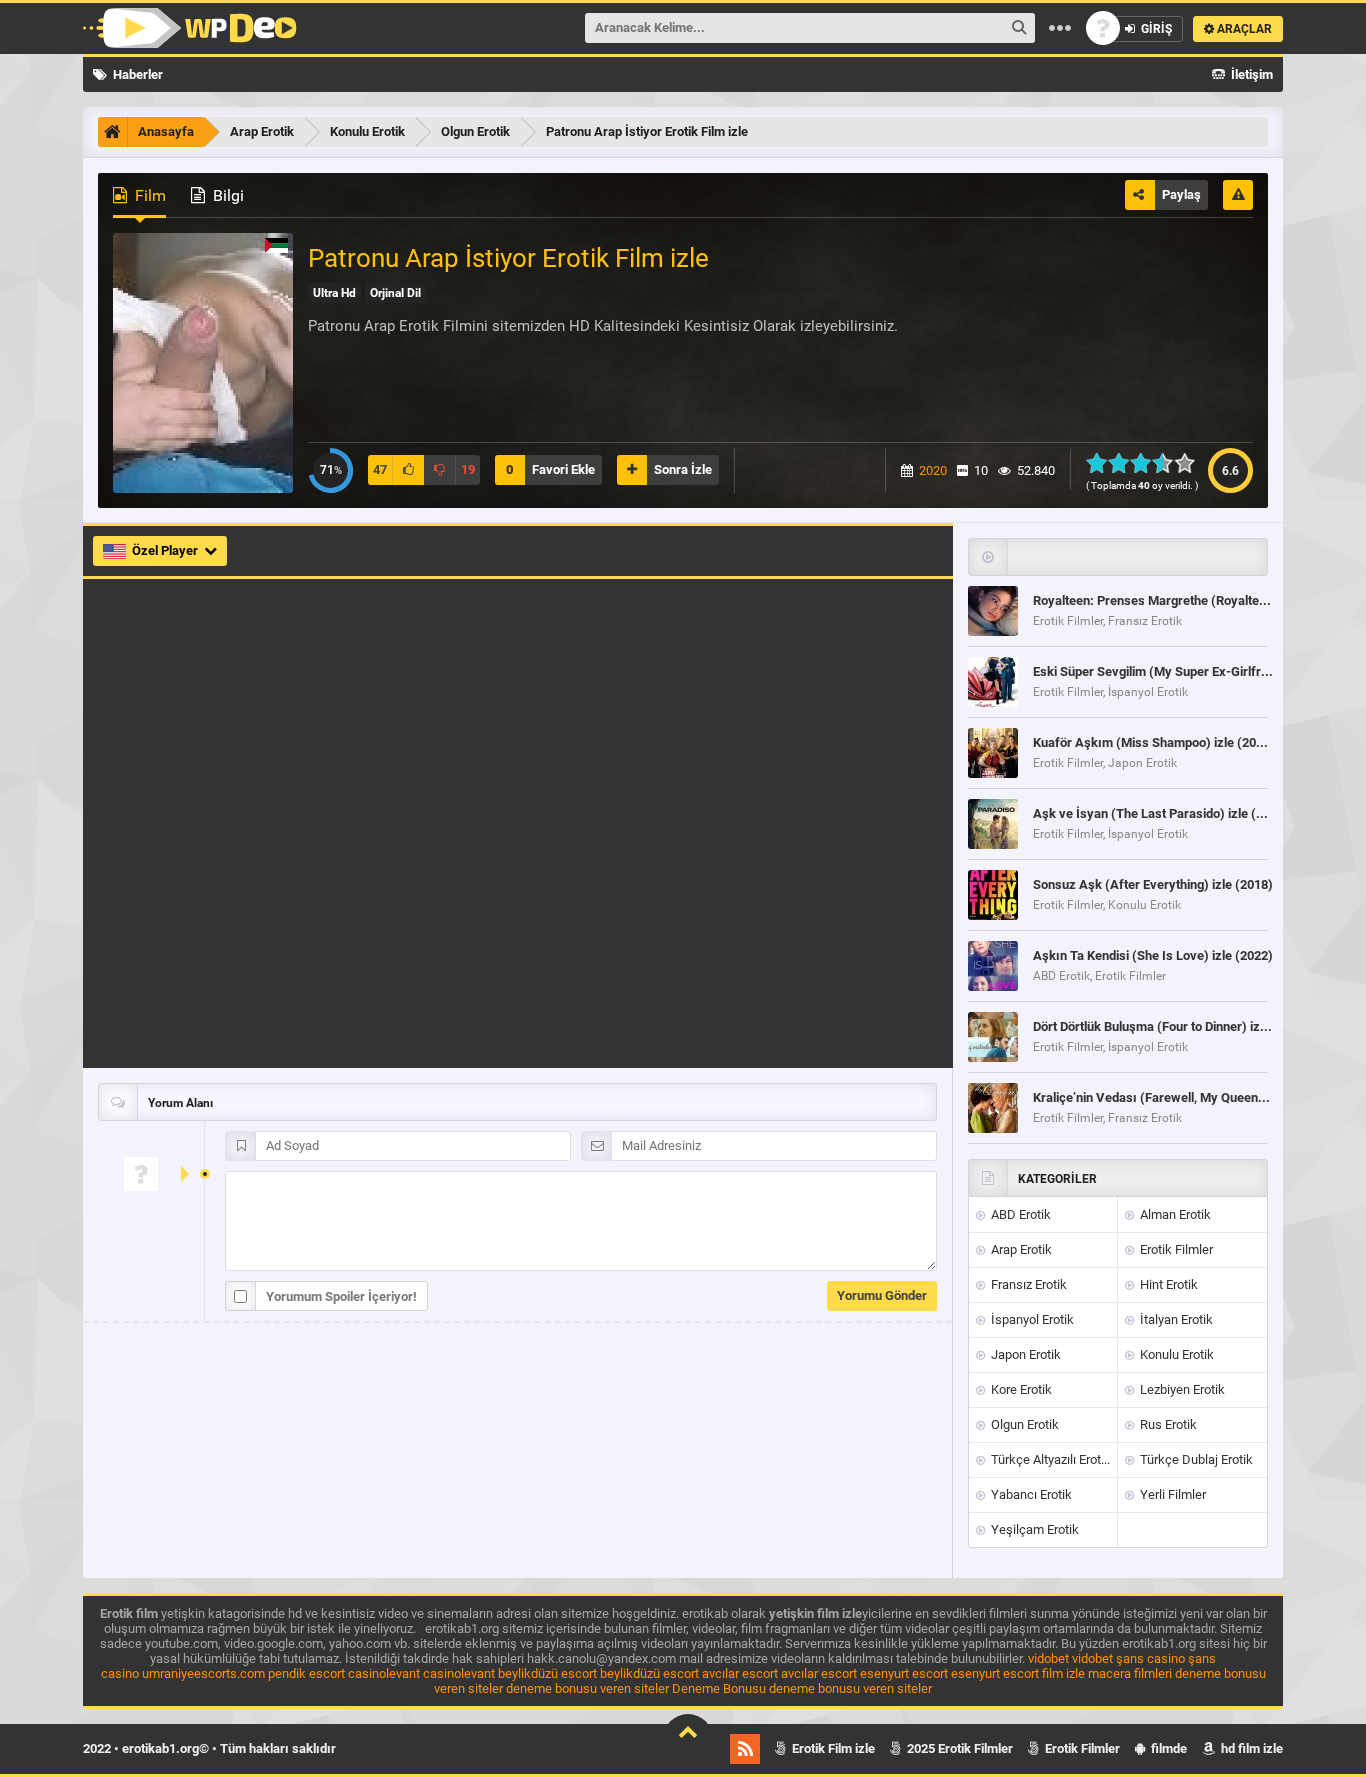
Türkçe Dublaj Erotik (1195, 1459)
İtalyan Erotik (1175, 1319)
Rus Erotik (1167, 1424)
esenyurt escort (904, 1673)
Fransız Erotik (1027, 1284)
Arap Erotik (1020, 1249)
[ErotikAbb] (190, 28)
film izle (1063, 1673)
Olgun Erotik (1023, 1424)
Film (148, 195)
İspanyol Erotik (1031, 1319)
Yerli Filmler (1171, 1494)
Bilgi (226, 195)
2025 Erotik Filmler (958, 1748)
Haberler (136, 74)
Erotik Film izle (832, 1748)
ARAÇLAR (1243, 29)
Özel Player (166, 550)
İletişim (1250, 74)
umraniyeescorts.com (203, 1673)
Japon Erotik (1024, 1354)
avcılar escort (740, 1673)
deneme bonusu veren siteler (587, 1688)
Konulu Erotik (1175, 1354)
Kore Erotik (1020, 1389)
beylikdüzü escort (547, 1673)
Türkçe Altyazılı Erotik (1049, 1459)
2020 (933, 470)
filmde (1167, 1748)
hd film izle (1250, 1748)
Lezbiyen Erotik (1181, 1389)
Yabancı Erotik (1030, 1494)
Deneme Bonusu (719, 1688)
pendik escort (306, 1673)
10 (1190, 463)
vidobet (1048, 1658)
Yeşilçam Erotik (1033, 1529)
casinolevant (384, 1673)
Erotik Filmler (1175, 1249)
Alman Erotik (1174, 1214)
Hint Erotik (1167, 1284)
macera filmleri (1130, 1673)
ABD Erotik (1019, 1214)
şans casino (1150, 1658)
